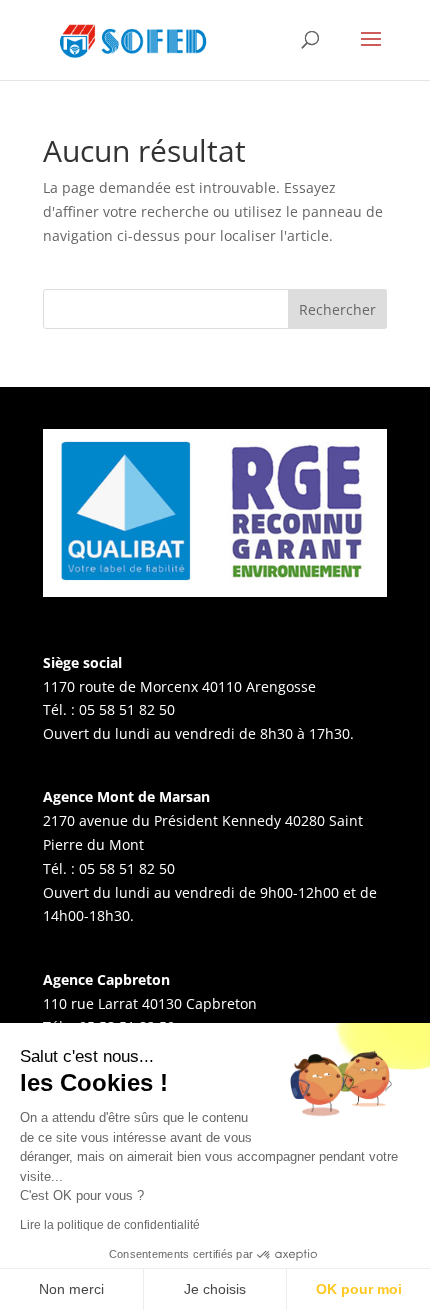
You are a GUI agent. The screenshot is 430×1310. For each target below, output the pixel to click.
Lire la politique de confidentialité (110, 1225)
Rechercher (337, 309)
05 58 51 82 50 (127, 709)
